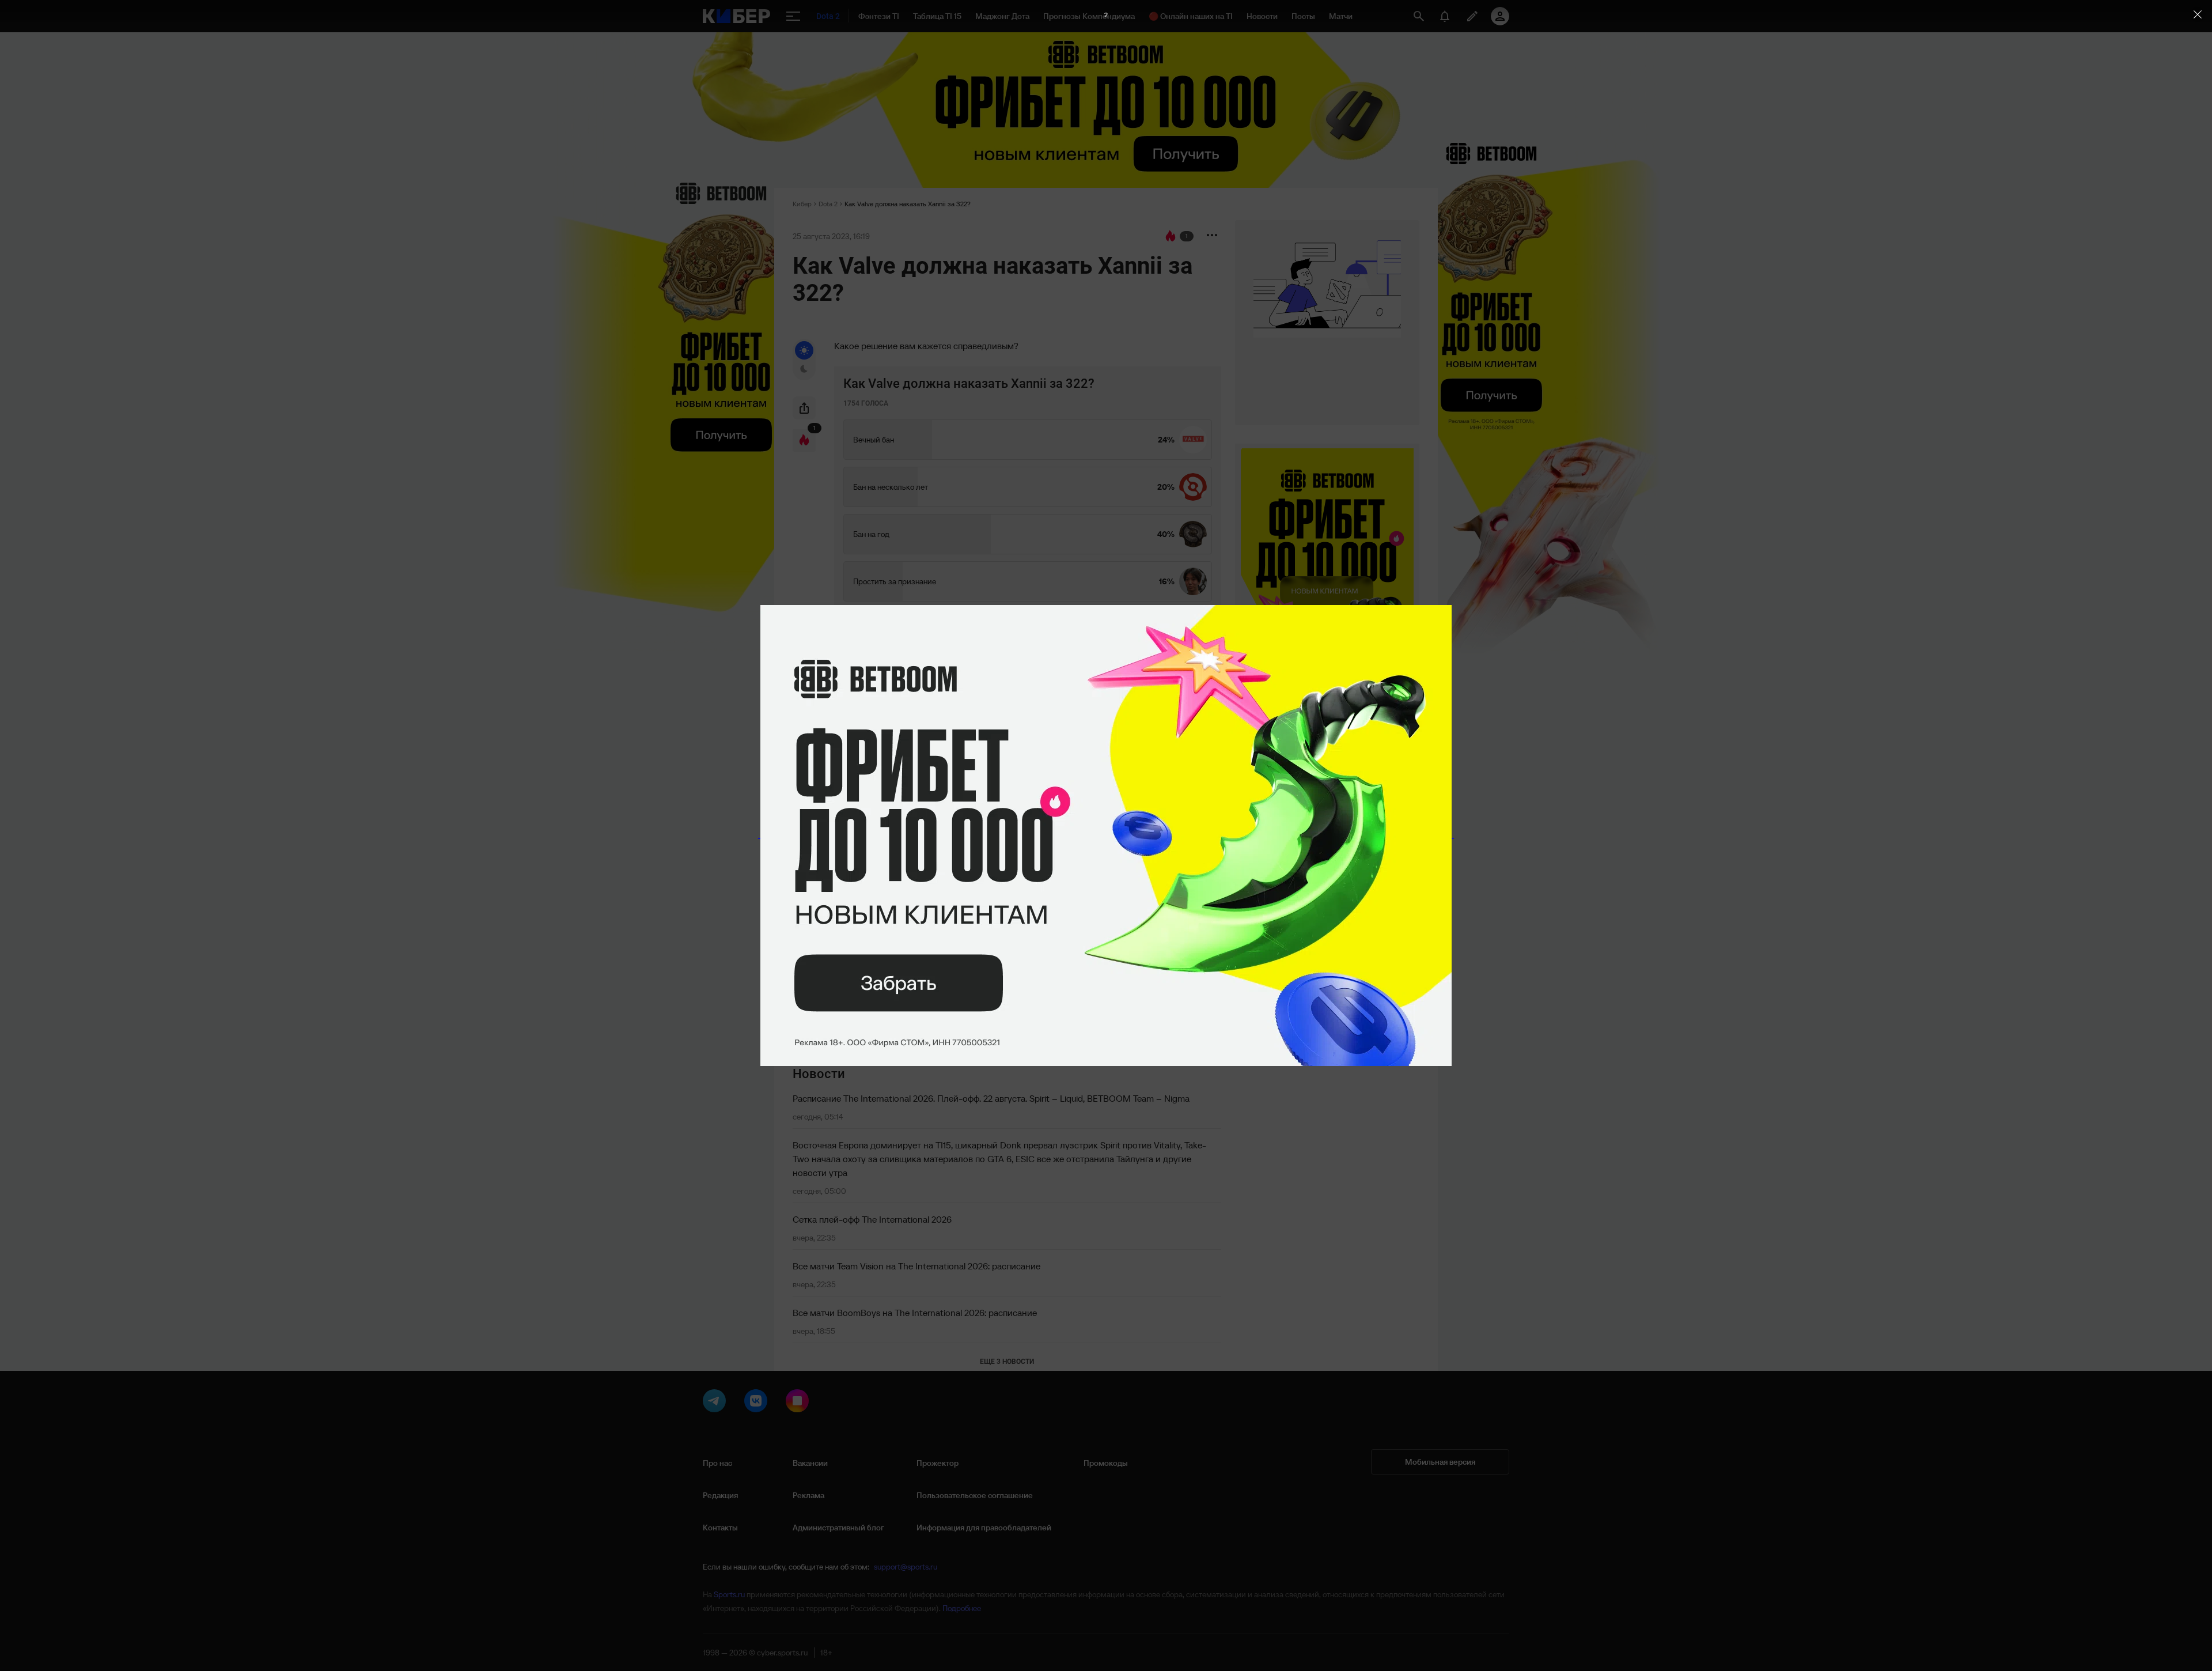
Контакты (720, 1528)
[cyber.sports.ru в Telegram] (717, 1403)
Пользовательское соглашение (975, 1495)
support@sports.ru (906, 1567)
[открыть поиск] (1419, 16)
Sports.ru (729, 1594)
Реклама (808, 1495)
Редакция (720, 1495)
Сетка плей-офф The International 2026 (872, 1219)
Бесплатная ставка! (872, 823)
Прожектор (938, 1463)
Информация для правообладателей (984, 1528)
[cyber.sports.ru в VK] (758, 1403)
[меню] (793, 16)
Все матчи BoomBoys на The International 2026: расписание (915, 1313)
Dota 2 (828, 204)
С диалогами (1179, 726)
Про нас (717, 1463)
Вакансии (810, 1463)
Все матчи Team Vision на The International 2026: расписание (916, 1266)
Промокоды (1106, 1463)
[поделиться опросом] (804, 408)
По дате (814, 728)
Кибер (802, 204)
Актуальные (929, 728)
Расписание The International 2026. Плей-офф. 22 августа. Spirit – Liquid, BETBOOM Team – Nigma (991, 1098)
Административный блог (838, 1528)
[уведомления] (1445, 16)
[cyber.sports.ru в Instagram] (800, 1403)
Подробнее (962, 1608)
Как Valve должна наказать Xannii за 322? (908, 204)
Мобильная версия (1440, 1462)
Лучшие (873, 728)
